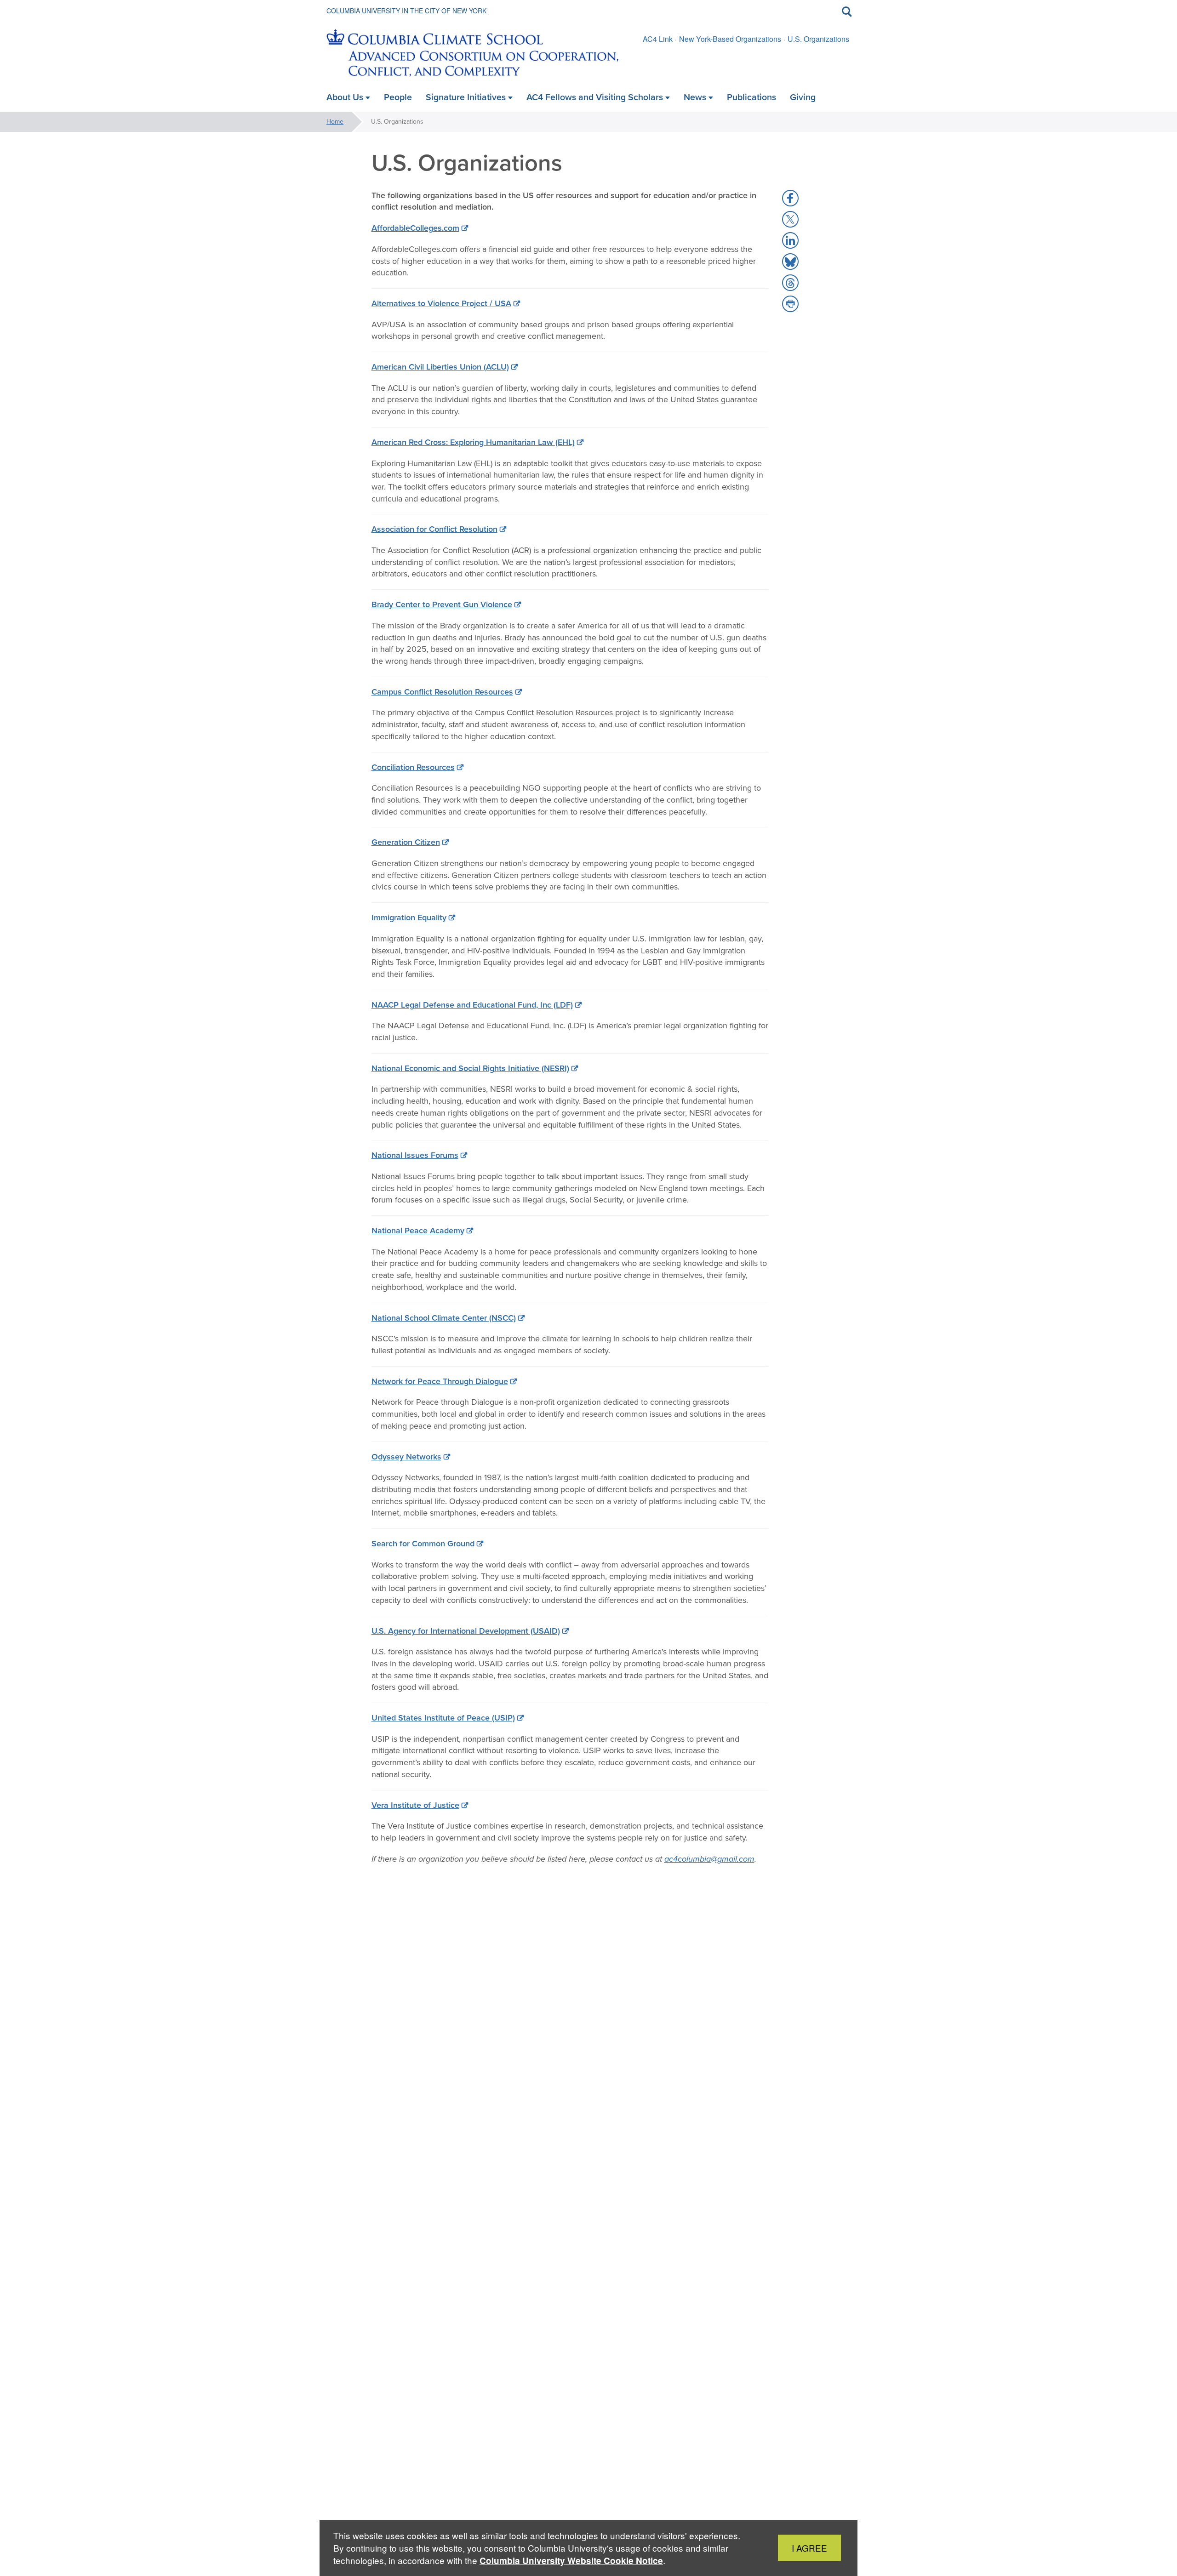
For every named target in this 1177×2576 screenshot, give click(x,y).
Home (335, 122)
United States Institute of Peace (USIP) (443, 1718)
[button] (790, 198)
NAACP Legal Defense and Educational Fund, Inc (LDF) (472, 1005)
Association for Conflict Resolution (434, 529)
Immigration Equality (409, 918)
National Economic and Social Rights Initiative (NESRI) (470, 1068)
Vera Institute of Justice (415, 1805)
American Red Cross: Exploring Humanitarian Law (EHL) (473, 442)
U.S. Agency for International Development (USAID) (466, 1631)
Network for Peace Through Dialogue (440, 1381)
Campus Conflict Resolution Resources (442, 692)
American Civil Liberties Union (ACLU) (440, 367)
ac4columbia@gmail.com (709, 1859)
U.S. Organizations (818, 39)
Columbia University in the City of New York (406, 11)
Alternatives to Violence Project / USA (441, 303)
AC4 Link (658, 39)
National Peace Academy (418, 1231)
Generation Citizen (406, 842)
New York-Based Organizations (730, 39)
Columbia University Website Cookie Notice (571, 2561)
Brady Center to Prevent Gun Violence (442, 604)
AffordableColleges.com (415, 228)
